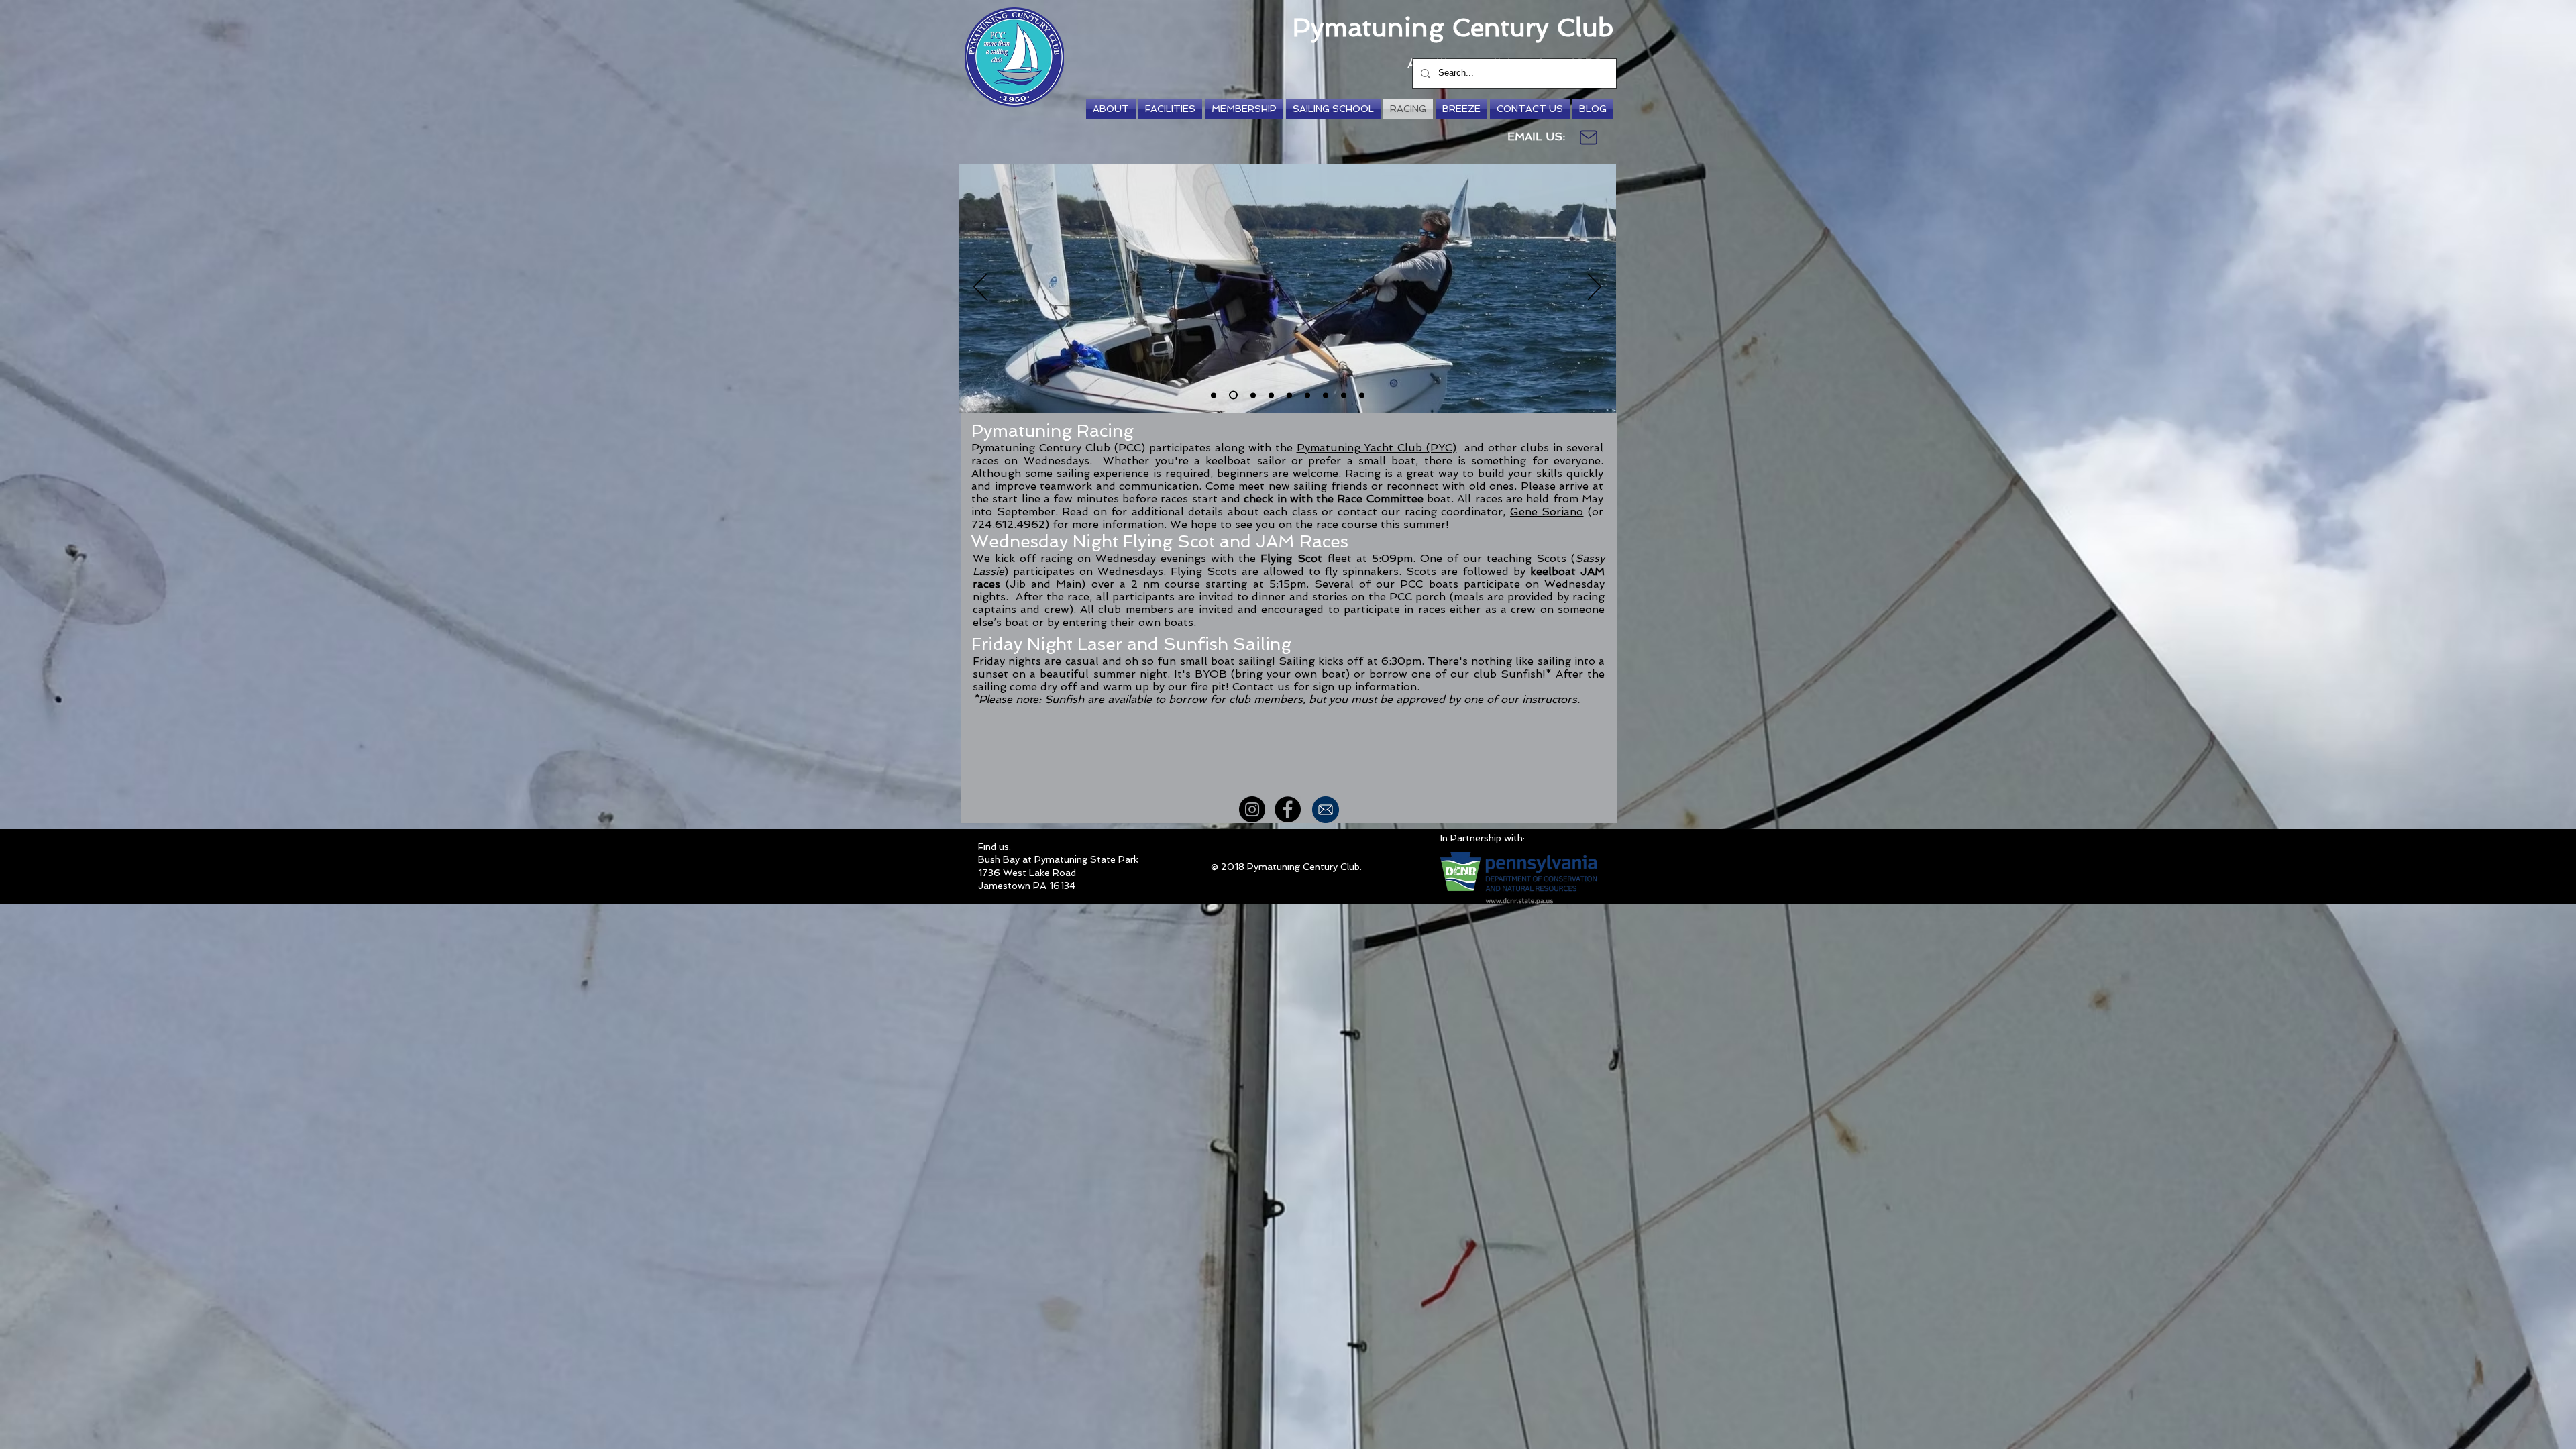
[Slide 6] (1253, 395)
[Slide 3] (1271, 395)
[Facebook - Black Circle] (1288, 809)
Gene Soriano (1547, 512)
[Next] (1595, 288)
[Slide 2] (1233, 395)
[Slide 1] (1326, 395)
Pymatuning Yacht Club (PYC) (1377, 448)
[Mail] (1589, 138)
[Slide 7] (1214, 395)
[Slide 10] (1362, 395)
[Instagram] (1252, 809)
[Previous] (980, 288)
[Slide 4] (1289, 395)
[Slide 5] (1307, 395)
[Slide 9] (1344, 395)
